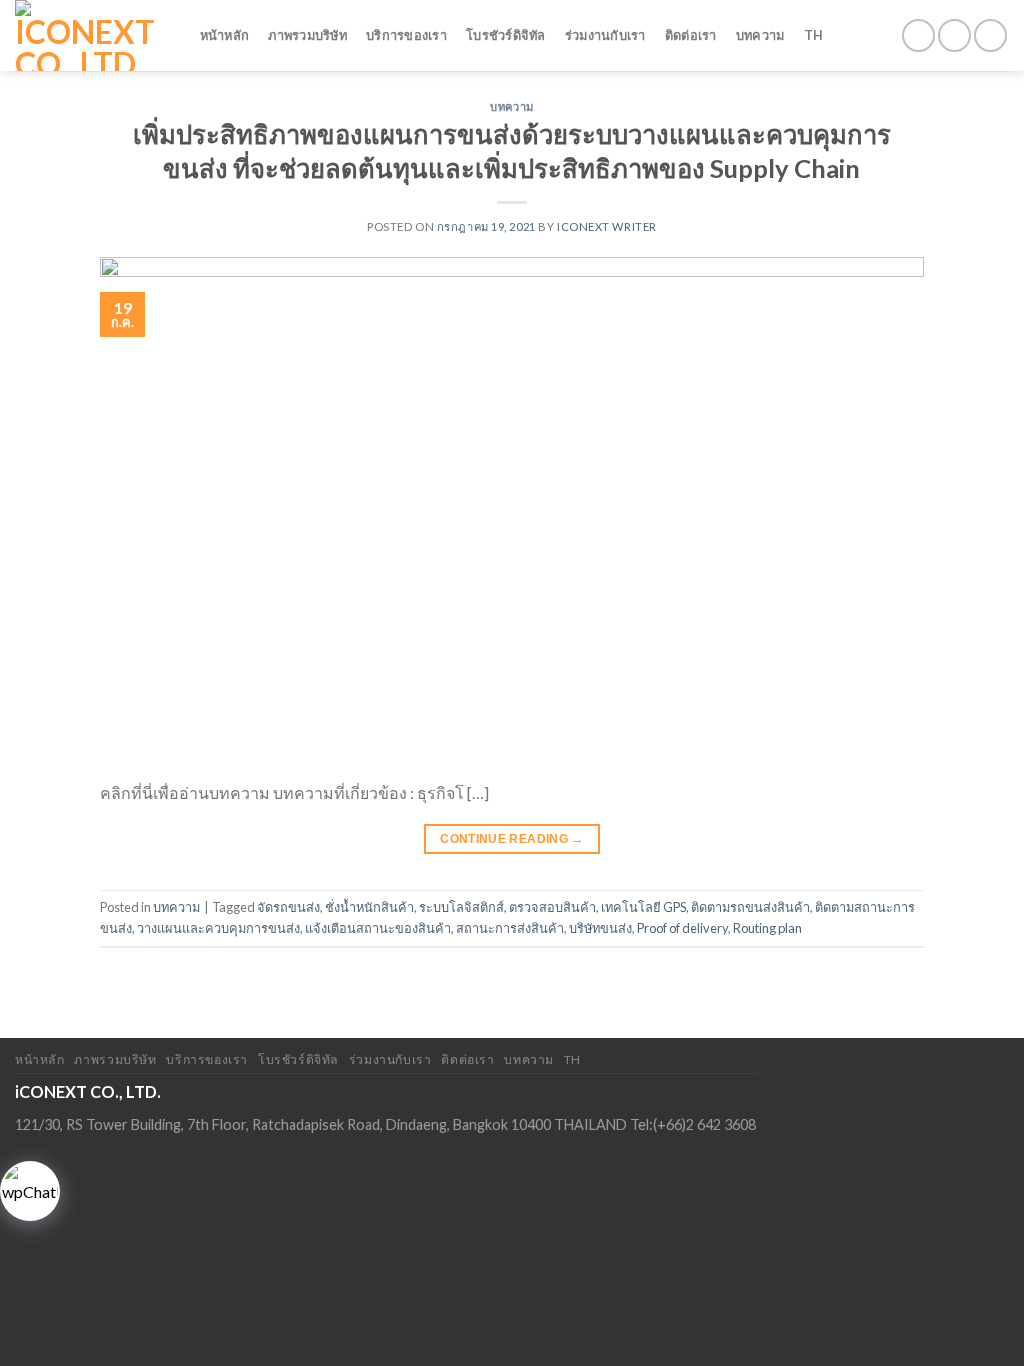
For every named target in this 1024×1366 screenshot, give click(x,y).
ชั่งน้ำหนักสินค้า (369, 907)
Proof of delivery (682, 928)
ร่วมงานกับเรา (605, 35)
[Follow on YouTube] (990, 35)
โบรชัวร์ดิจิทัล (506, 35)
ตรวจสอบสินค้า (552, 907)
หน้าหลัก (225, 35)
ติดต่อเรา (691, 35)
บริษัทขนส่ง (600, 928)
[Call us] (954, 35)
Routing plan (767, 928)
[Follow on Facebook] (918, 35)
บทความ (760, 35)
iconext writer (607, 226)
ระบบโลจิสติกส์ (461, 907)
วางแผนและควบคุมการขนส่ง (218, 928)
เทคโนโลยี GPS (643, 907)
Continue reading (512, 839)
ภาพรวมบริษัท (307, 35)
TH (814, 35)
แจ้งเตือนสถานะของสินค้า (378, 928)
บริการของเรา (406, 35)
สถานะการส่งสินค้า (510, 928)
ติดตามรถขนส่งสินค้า (750, 907)
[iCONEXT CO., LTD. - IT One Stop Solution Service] (87, 35)
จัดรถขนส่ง (288, 907)
